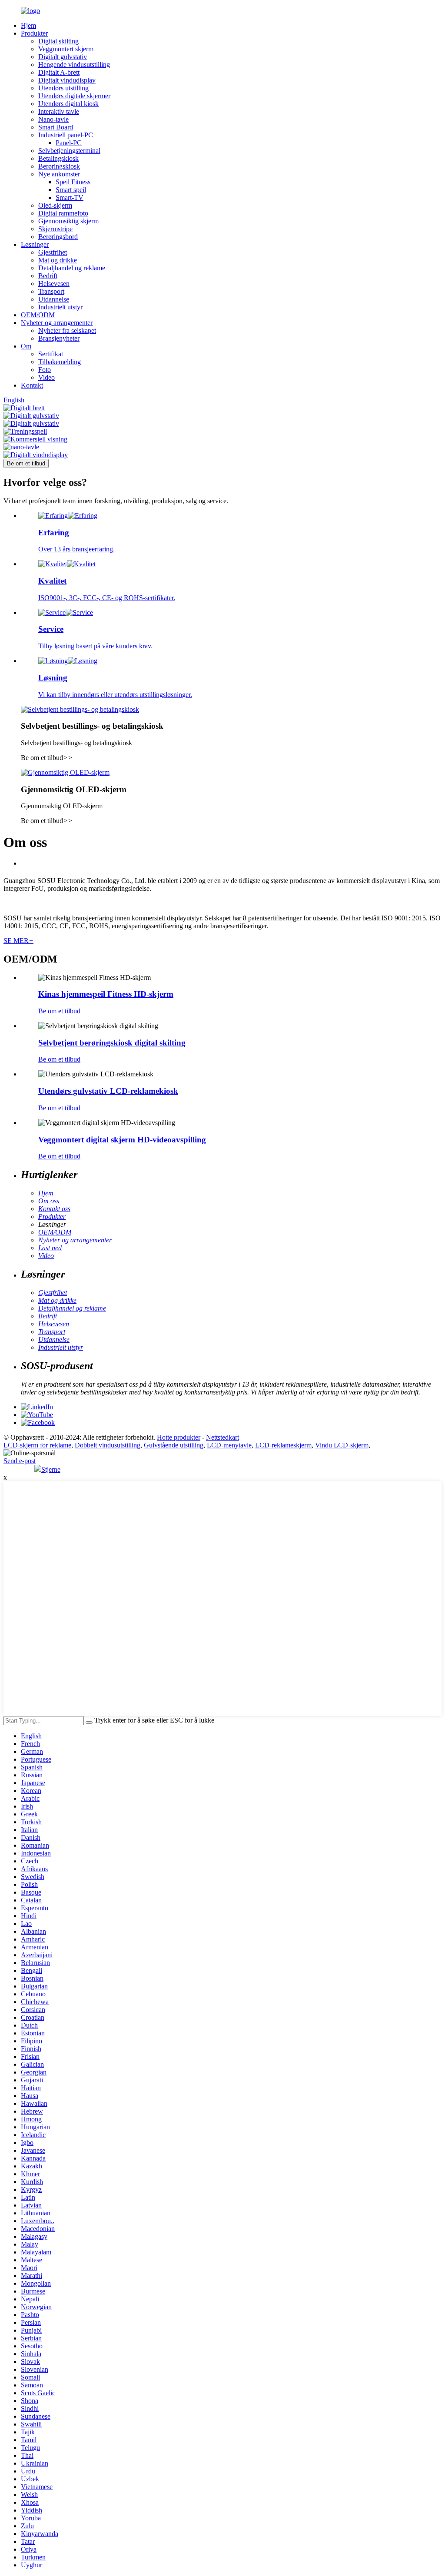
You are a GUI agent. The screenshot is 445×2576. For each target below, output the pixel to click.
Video (46, 377)
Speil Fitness (73, 182)
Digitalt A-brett (59, 72)
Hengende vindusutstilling (74, 65)
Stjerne (51, 1469)
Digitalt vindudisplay (67, 80)
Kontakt (32, 385)
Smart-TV (70, 198)
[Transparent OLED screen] (65, 772)
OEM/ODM (38, 315)
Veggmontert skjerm (66, 49)
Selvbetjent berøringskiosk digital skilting (112, 1043)
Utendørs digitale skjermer (74, 96)
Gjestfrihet (53, 252)
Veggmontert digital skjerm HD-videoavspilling (122, 1140)
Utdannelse (54, 299)
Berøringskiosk (59, 166)
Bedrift (48, 276)
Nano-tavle (53, 119)
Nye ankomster (59, 174)
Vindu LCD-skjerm (342, 1445)
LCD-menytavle (229, 1445)
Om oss (49, 1201)
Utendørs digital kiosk (68, 104)
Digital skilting (58, 41)
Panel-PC (69, 143)
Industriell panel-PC (66, 135)
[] (89, 1723)
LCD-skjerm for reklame (37, 1445)
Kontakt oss (54, 1209)
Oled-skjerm (55, 205)
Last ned (50, 1248)
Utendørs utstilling (63, 88)
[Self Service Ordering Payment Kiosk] (80, 709)
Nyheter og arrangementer (57, 323)
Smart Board (56, 127)
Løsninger (35, 244)
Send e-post (20, 1461)
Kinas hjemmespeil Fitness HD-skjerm (106, 994)
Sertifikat (51, 354)
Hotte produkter (179, 1437)
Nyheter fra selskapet (67, 330)
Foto (45, 370)
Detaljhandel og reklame (72, 268)
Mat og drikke (58, 260)
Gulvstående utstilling (174, 1445)
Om (26, 346)
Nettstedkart (222, 1437)
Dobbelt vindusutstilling (108, 1445)
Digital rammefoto (63, 213)
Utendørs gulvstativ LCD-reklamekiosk (108, 1091)
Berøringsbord (58, 237)
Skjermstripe (55, 229)
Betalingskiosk (58, 158)
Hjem (28, 25)
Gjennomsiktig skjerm (68, 221)
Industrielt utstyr (60, 307)
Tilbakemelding (60, 362)
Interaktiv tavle (59, 111)
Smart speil (71, 190)
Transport (51, 291)
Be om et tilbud (26, 463)
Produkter (34, 33)
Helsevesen (54, 284)
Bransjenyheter (59, 338)
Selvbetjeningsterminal (69, 151)
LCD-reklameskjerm (283, 1445)
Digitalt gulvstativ (63, 57)
